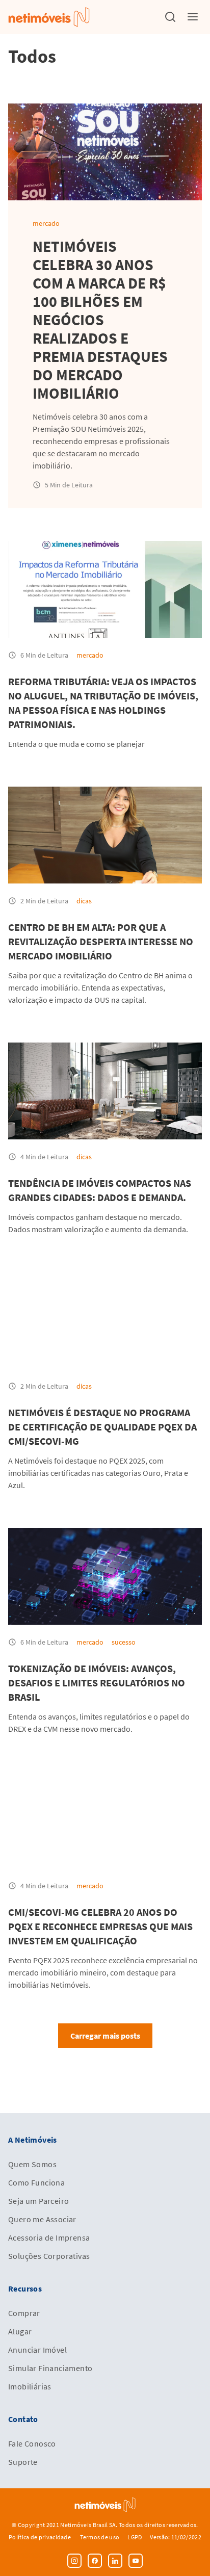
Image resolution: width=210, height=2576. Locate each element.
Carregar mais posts (105, 2036)
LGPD (135, 2537)
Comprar (24, 2313)
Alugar (20, 2331)
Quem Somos (32, 2164)
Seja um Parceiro (38, 2201)
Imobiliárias (30, 2386)
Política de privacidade (40, 2537)
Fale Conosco (32, 2443)
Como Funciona (36, 2182)
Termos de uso (100, 2537)
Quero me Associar (42, 2219)
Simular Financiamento (50, 2368)
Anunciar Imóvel (37, 2350)
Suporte (23, 2462)
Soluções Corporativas (49, 2256)
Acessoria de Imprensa (49, 2237)
